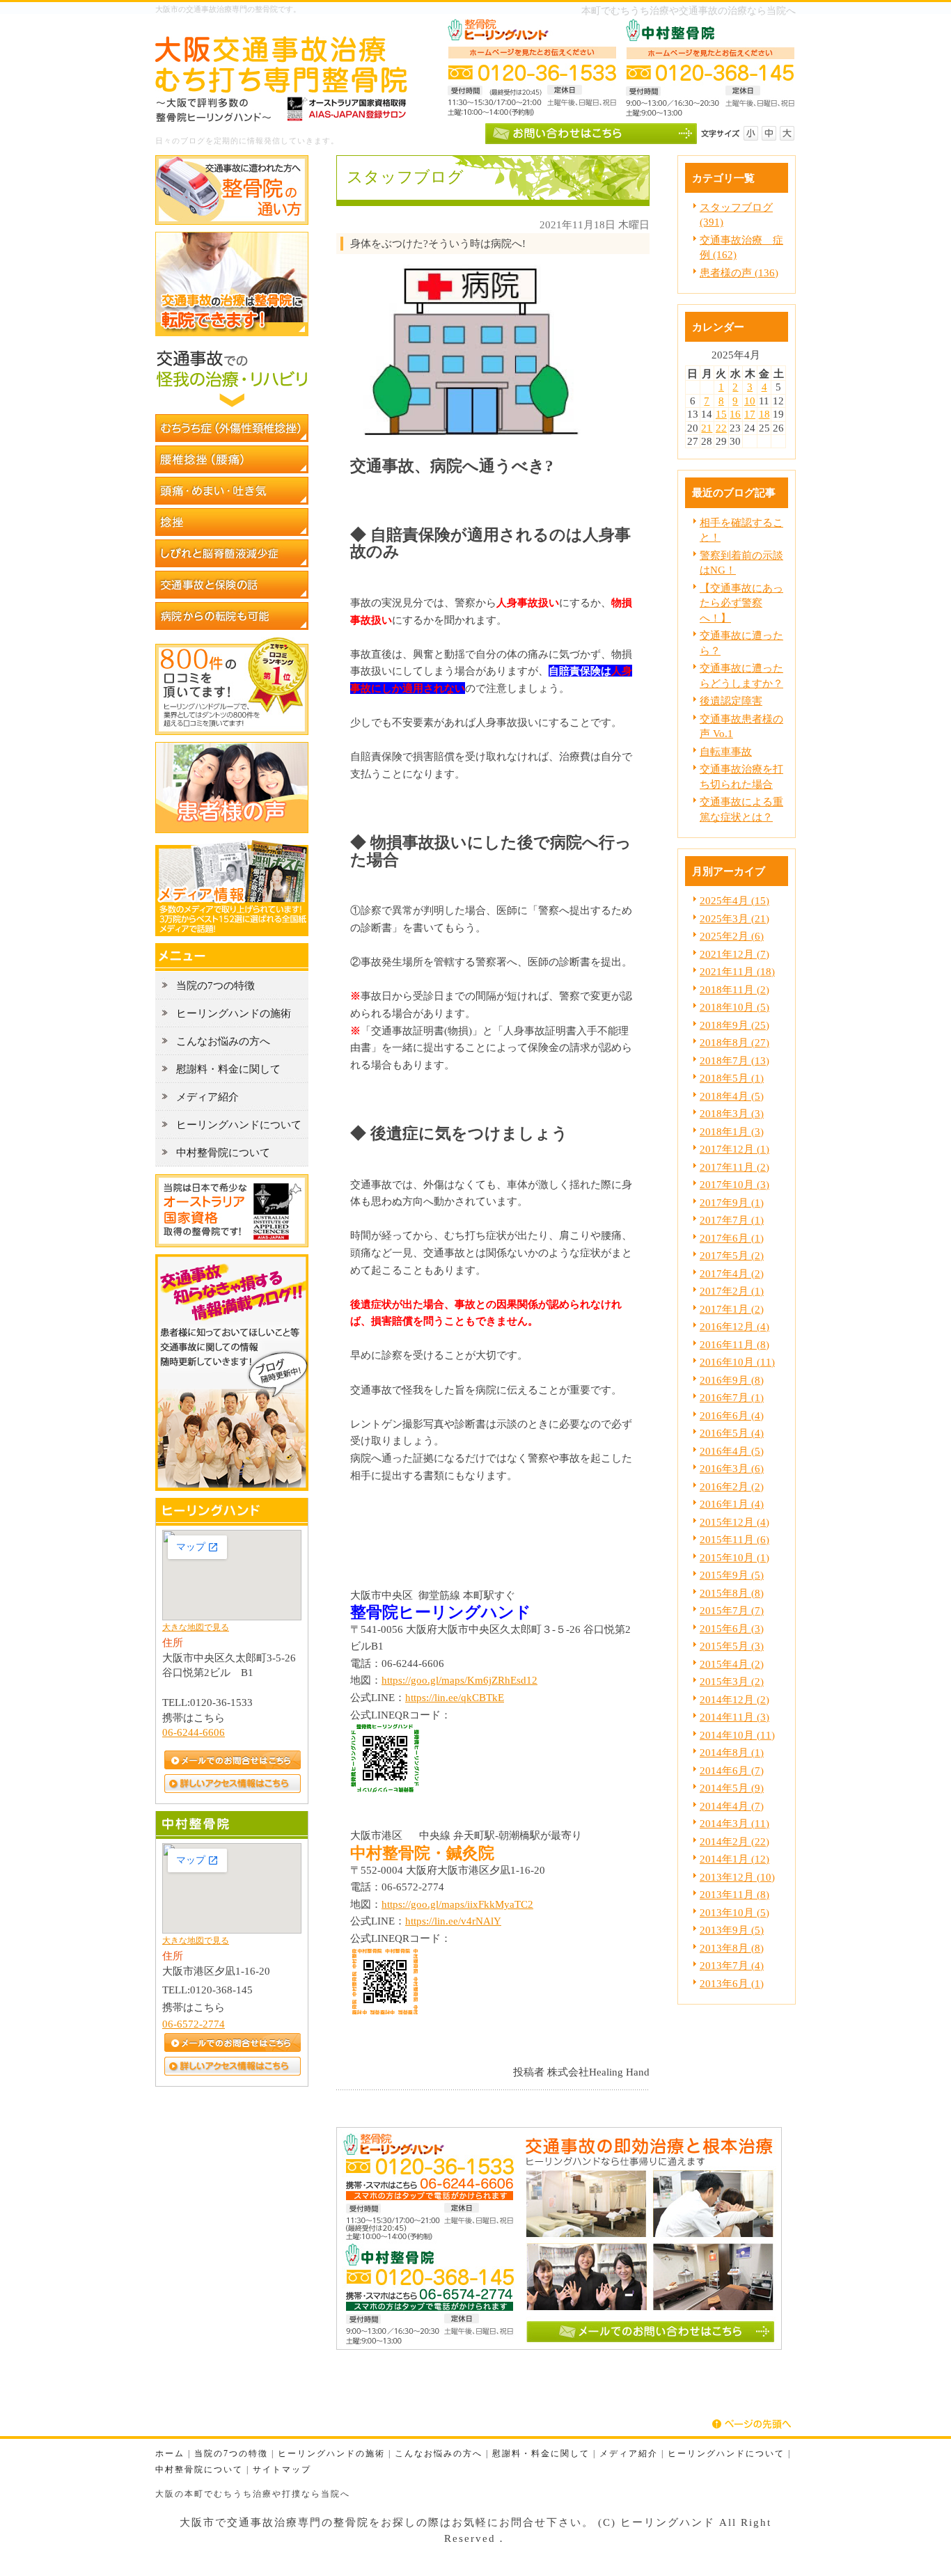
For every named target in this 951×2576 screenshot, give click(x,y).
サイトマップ (282, 2470)
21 (707, 428)
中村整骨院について (199, 2470)
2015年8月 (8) (732, 1593)
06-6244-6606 (194, 1732)
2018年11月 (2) (734, 989)
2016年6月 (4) (732, 1415)
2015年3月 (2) (732, 1681)
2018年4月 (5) (732, 1096)
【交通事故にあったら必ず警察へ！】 (741, 603)
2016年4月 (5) (732, 1451)
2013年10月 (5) (734, 1912)
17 (750, 414)
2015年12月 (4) (734, 1522)
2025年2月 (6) (732, 936)
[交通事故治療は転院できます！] (232, 332)
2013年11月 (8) (734, 1894)
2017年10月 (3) (734, 1184)
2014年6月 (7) (732, 1770)
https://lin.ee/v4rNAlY (453, 1921)
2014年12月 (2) (734, 1699)
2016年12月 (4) (734, 1326)
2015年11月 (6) (734, 1539)
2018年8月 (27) (734, 1042)
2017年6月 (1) (732, 1238)
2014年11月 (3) (734, 1717)
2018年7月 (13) (734, 1060)
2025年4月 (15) (734, 900)
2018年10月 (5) (734, 1007)
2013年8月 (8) (732, 1948)
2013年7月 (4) (732, 1965)
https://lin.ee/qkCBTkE (455, 1697)
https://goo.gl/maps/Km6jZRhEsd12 (459, 1680)
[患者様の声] (232, 829)
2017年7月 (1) (732, 1220)
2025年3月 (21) (734, 918)
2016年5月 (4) (732, 1433)
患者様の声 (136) (739, 272)
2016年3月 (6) (732, 1468)
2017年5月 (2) (732, 1255)
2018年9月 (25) (734, 1025)
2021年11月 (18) (737, 971)
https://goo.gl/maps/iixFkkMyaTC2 (457, 1904)
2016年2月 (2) (732, 1486)
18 (764, 414)
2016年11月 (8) (734, 1344)
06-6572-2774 (194, 2024)
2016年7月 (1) (732, 1397)
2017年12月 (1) (734, 1149)
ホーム (170, 2454)
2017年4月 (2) (732, 1273)
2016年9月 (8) (732, 1380)
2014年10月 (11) (737, 1735)
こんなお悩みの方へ (439, 2454)
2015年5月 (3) (732, 1646)
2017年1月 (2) (732, 1309)
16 (735, 414)
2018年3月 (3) (732, 1113)
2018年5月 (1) (732, 1078)
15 (721, 414)
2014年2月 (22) (734, 1841)
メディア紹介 (629, 2454)
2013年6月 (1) (732, 1983)
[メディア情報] (232, 932)
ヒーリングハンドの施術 (331, 2454)
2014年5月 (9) (732, 1788)
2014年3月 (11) (734, 1823)
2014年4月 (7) (732, 1806)
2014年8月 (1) (732, 1752)
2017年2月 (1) (732, 1291)
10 (750, 401)
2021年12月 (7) (734, 954)
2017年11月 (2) (734, 1167)
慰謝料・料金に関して (541, 2454)
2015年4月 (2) (732, 1664)
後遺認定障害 (731, 701)
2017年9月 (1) (732, 1202)
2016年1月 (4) (732, 1504)
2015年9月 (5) (732, 1575)
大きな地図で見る (196, 1627)
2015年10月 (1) (734, 1557)
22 (721, 428)
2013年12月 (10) (737, 1877)
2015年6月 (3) (732, 1628)
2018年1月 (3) (732, 1131)
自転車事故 (726, 751)
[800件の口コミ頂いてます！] (232, 731)
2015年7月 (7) (732, 1610)
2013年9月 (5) (732, 1930)
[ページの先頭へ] (754, 2424)
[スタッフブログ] (232, 1487)
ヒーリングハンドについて (726, 2454)
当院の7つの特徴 (231, 2454)
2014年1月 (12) (734, 1859)
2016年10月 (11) (737, 1362)
